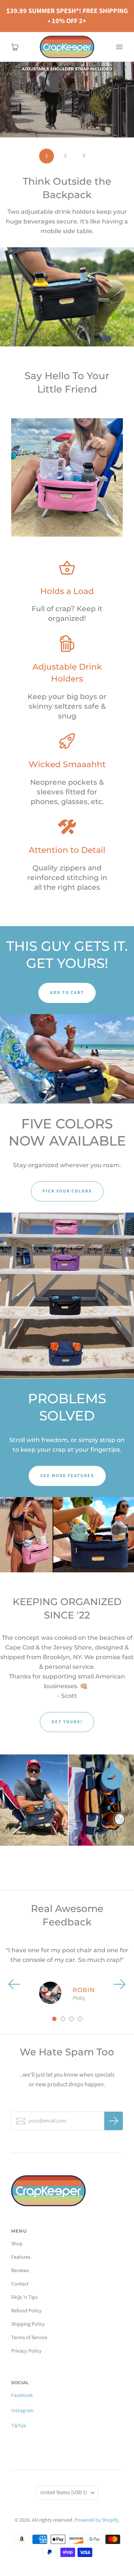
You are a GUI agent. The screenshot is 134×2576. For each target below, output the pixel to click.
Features (21, 2257)
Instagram (23, 2411)
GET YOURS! (67, 1722)
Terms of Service (29, 2338)
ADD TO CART (67, 993)
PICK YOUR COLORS (67, 1191)
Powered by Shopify (97, 2520)
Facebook (22, 2395)
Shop (17, 2244)
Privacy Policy (26, 2351)
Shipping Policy (28, 2324)
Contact (20, 2284)
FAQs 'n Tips (24, 2297)
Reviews (20, 2271)
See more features (67, 1476)
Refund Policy (26, 2311)
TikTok (19, 2426)
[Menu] (119, 47)
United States (64, 2493)
